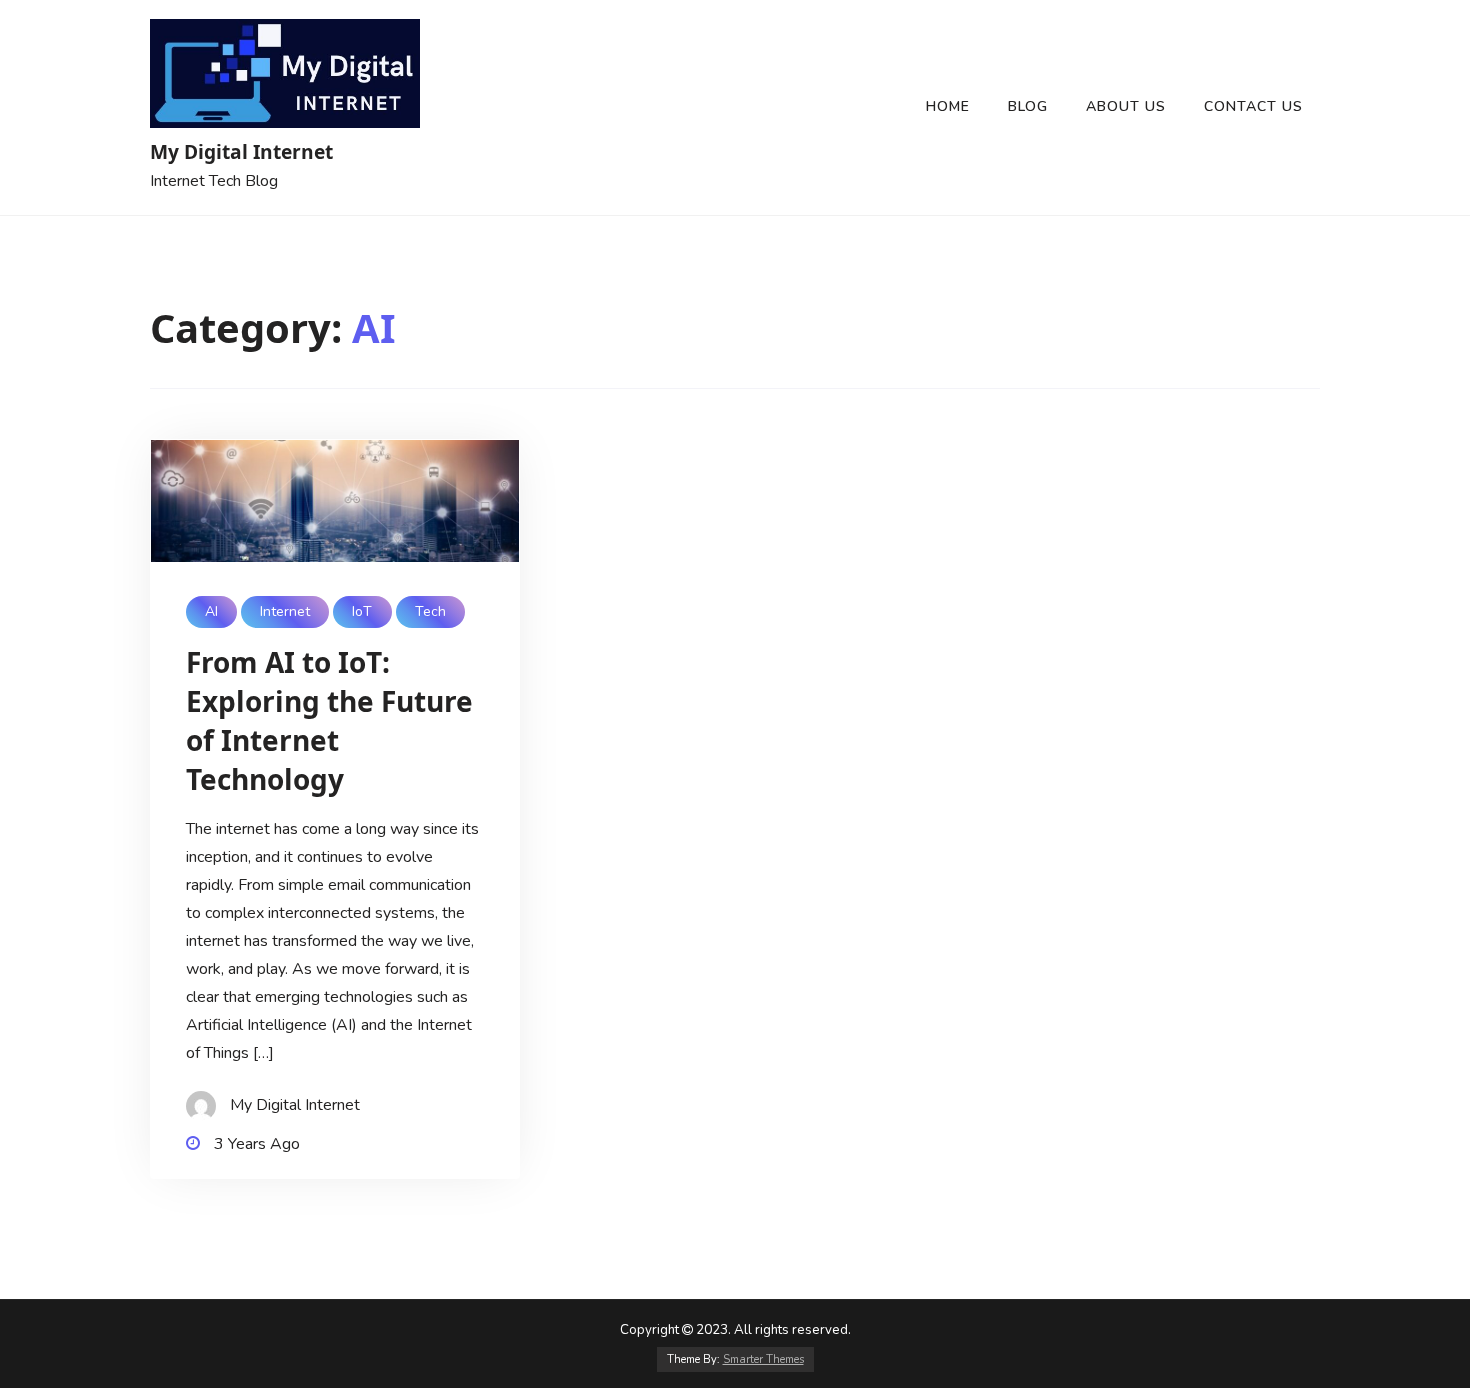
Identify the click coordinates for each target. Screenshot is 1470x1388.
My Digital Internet (241, 151)
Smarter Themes (763, 1359)
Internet (285, 611)
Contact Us (1253, 106)
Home (948, 106)
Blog (1028, 106)
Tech (430, 611)
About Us (1126, 106)
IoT (362, 611)
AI (211, 611)
